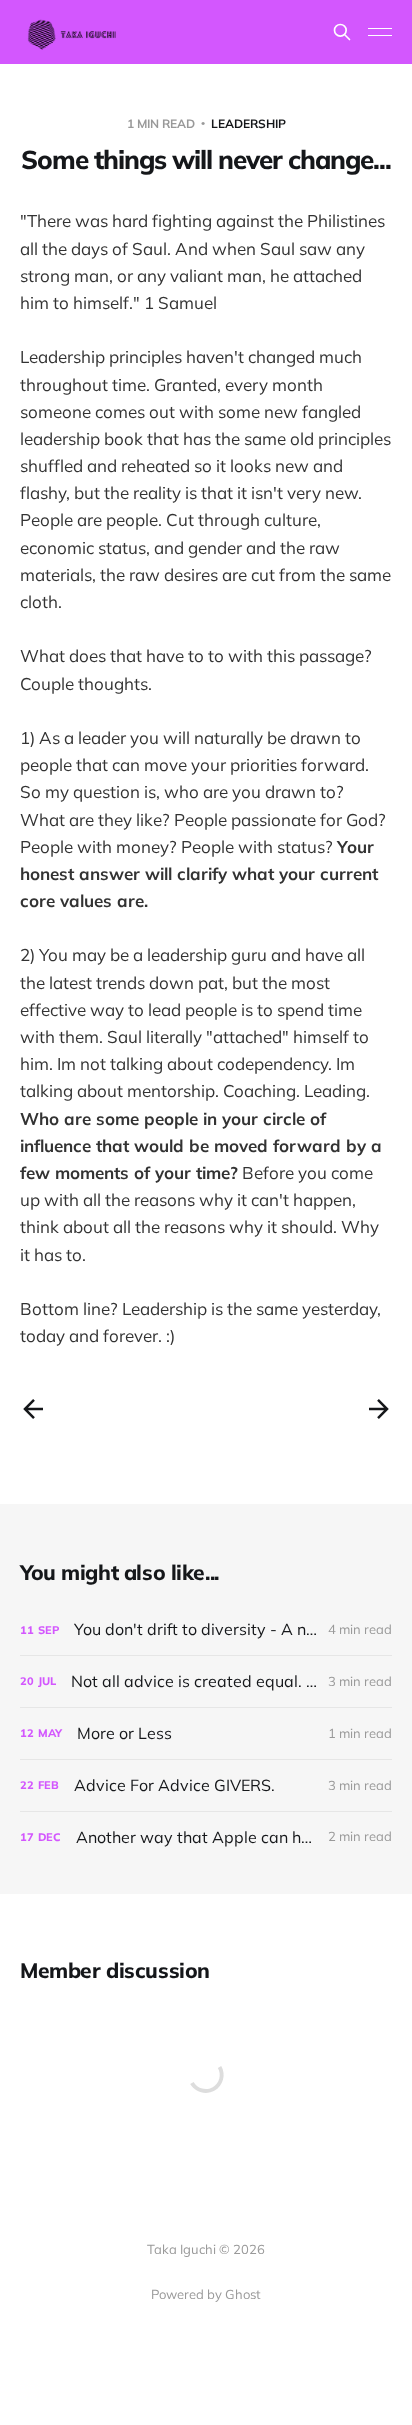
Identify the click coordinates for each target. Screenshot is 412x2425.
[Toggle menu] (380, 32)
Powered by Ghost (206, 2294)
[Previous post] (33, 1409)
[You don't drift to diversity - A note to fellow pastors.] (206, 1629)
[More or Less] (206, 1733)
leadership (248, 123)
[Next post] (379, 1409)
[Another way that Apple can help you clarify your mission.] (206, 1837)
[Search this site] (342, 32)
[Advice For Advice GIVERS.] (206, 1785)
